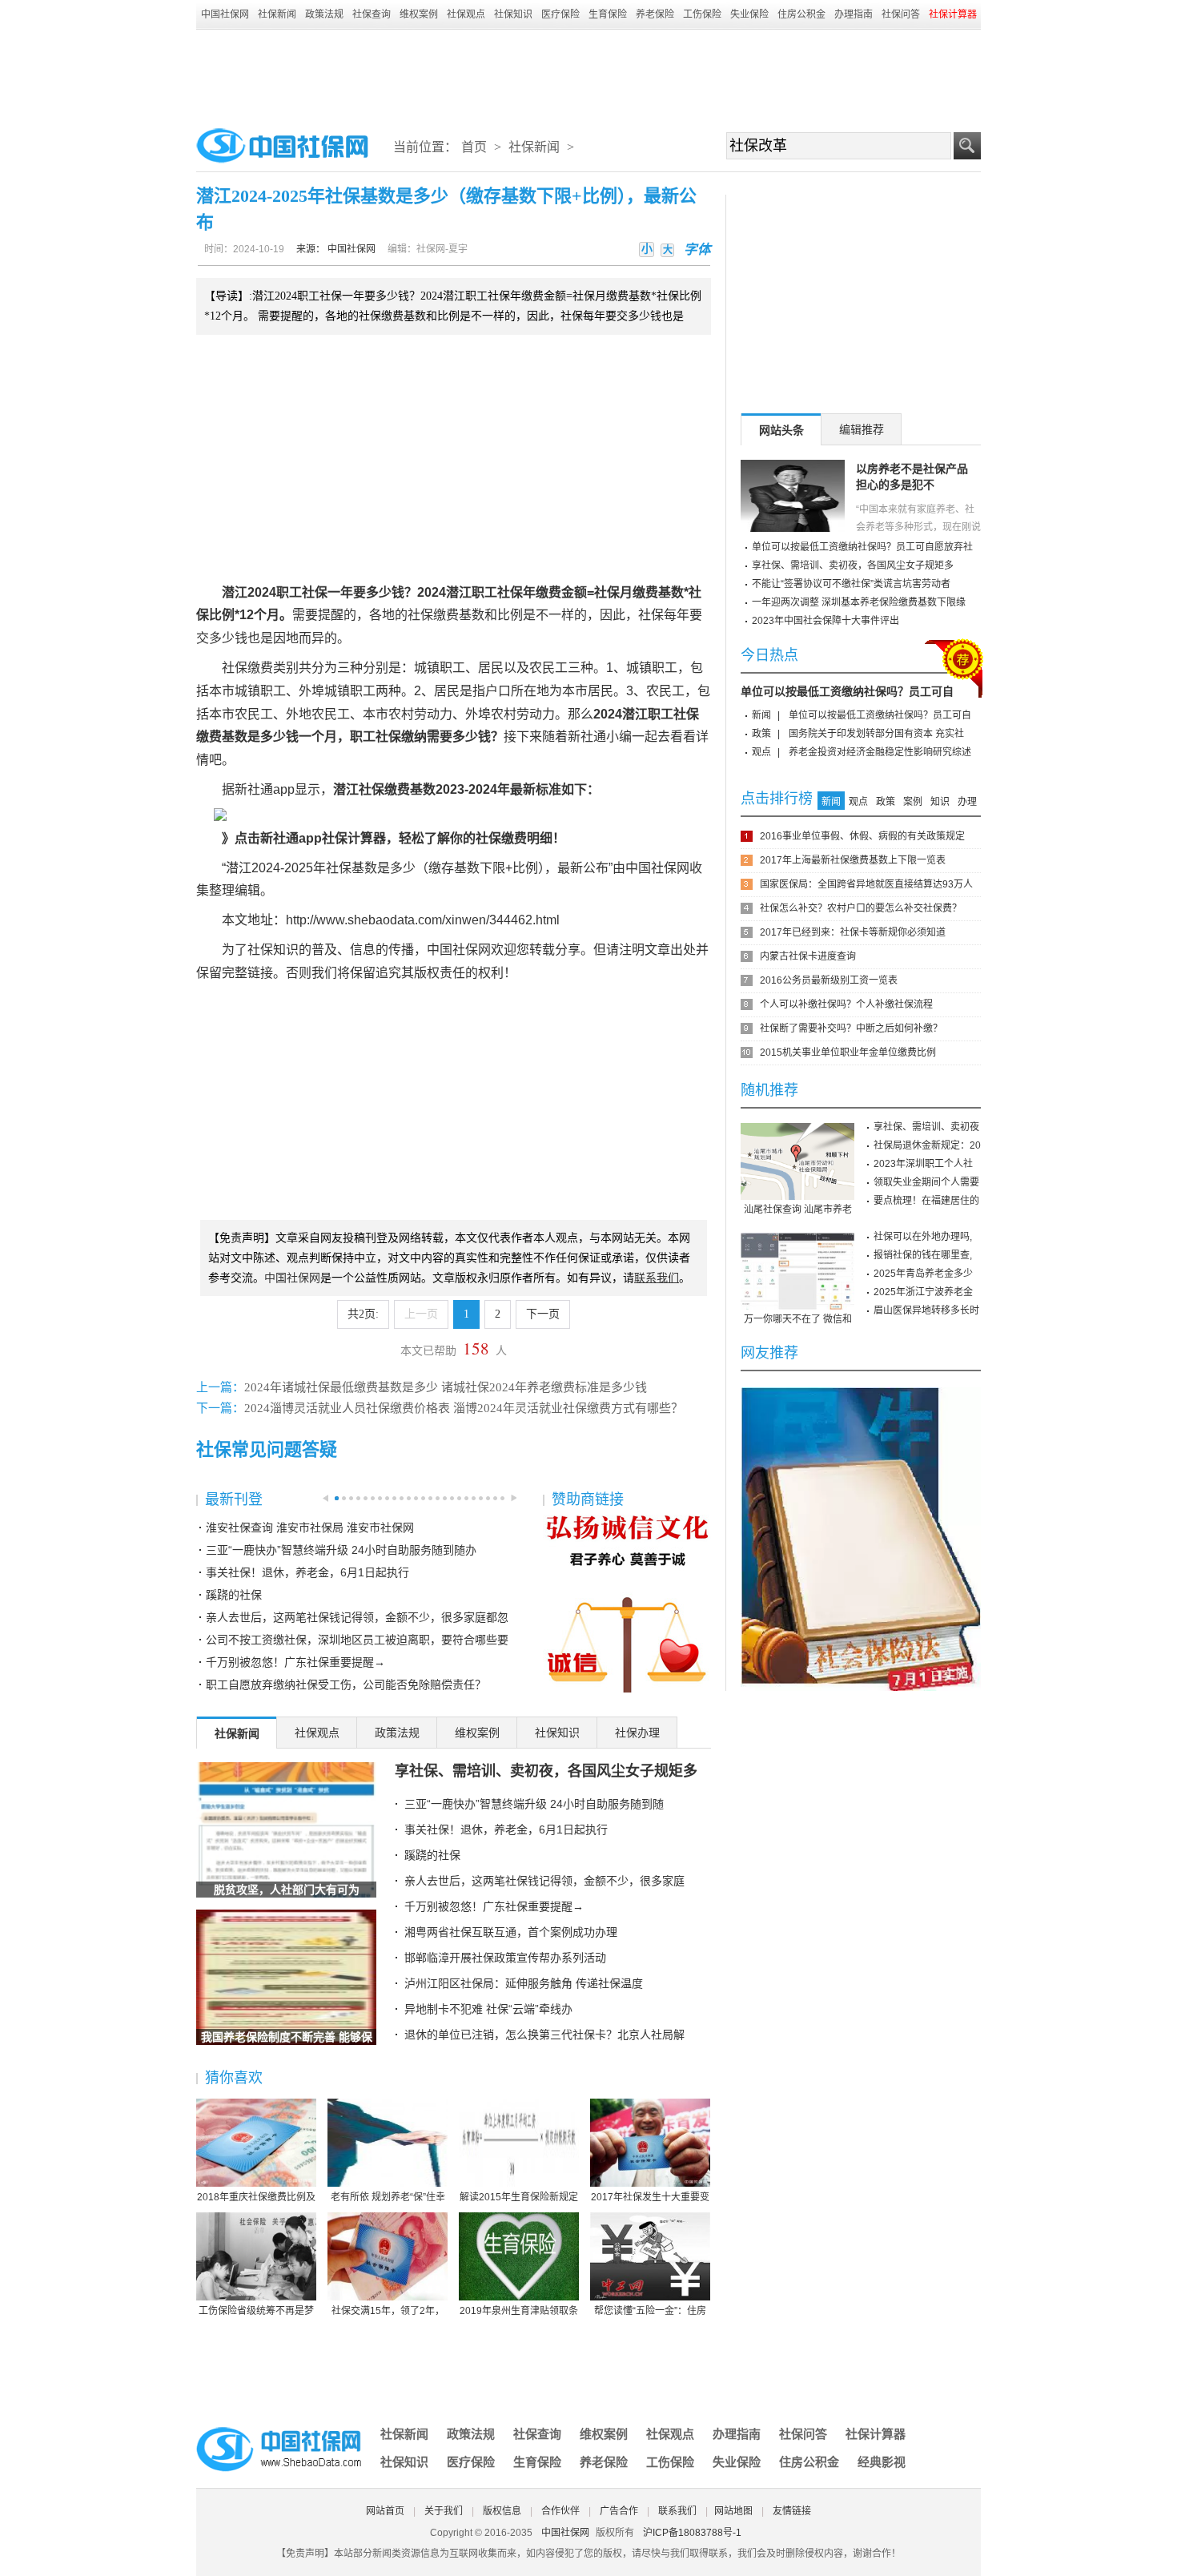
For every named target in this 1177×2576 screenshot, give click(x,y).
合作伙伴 (560, 2511)
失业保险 (749, 14)
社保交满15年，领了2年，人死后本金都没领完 (388, 2312)
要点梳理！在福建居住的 (926, 1201)
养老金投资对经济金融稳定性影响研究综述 (880, 752)
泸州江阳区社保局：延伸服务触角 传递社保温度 (524, 1983)
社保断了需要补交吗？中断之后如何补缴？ (851, 1028)
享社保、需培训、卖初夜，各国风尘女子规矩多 (546, 1771)
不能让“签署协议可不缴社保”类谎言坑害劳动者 (851, 584)
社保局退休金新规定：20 (927, 1145)
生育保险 (608, 14)
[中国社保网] (280, 2429)
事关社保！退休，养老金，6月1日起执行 (307, 1572)
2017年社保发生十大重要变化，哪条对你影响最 (650, 2198)
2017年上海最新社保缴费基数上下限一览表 (853, 860)
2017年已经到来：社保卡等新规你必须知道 (853, 932)
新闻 (761, 715)
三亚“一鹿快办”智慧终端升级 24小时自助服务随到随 (534, 1804)
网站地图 (733, 2511)
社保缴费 (433, 615)
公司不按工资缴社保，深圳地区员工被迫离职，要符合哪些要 (357, 1640)
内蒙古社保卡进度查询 (808, 956)
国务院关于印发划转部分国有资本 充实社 (876, 734)
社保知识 (513, 14)
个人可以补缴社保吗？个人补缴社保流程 (846, 1004)
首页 (474, 147)
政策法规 (324, 14)
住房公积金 (801, 14)
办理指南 (854, 14)
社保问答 (901, 14)
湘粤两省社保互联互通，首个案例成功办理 (511, 1932)
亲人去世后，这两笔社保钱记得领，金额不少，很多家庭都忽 (357, 1617)
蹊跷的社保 (234, 1595)
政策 (761, 734)
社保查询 (372, 14)
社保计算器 (876, 2434)
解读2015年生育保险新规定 (519, 2197)
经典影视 (882, 2462)
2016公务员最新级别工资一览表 (829, 980)
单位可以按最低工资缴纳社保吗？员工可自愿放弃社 (862, 547)
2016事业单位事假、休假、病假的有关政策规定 (862, 836)
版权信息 (502, 2511)
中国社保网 (225, 14)
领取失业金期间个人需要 (926, 1182)
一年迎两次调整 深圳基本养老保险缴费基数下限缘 (859, 602)
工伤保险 (702, 14)
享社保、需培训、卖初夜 (926, 1127)
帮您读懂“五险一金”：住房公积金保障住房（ (650, 2312)
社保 (315, 592)
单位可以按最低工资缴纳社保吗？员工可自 (847, 691)
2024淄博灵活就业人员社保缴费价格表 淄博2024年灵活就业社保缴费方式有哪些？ (464, 1408)
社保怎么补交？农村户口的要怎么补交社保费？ (861, 908)
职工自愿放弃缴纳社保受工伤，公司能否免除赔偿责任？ (346, 1684)
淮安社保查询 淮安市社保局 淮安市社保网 (310, 1527)
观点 (761, 752)
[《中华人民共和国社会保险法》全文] (861, 1393)
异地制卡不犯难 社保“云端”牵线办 (488, 2009)
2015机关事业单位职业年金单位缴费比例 (848, 1053)
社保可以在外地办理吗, (923, 1237)
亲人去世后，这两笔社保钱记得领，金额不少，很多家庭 (544, 1881)
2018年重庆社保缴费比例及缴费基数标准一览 (256, 2198)
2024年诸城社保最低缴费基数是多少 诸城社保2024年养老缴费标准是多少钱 (446, 1387)
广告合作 (619, 2511)
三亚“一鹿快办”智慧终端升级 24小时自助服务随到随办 (341, 1550)
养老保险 (655, 14)
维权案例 (419, 14)
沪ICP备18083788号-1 (692, 2533)
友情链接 (792, 2511)
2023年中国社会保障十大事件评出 (826, 621)
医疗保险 (560, 14)
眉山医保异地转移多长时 (926, 1310)
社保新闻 (277, 14)
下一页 (543, 1314)
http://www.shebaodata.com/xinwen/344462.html (423, 920)
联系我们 (677, 2511)
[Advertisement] (588, 74)
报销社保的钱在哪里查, (923, 1255)
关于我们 (444, 2511)
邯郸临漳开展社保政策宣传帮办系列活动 (505, 1958)
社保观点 (466, 14)
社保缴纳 (401, 737)
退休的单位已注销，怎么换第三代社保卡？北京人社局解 (544, 2035)
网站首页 (385, 2511)
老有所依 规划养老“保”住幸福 (388, 2198)
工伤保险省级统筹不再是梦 (256, 2311)
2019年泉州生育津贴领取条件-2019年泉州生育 (519, 2312)
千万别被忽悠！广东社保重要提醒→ (295, 1662)
